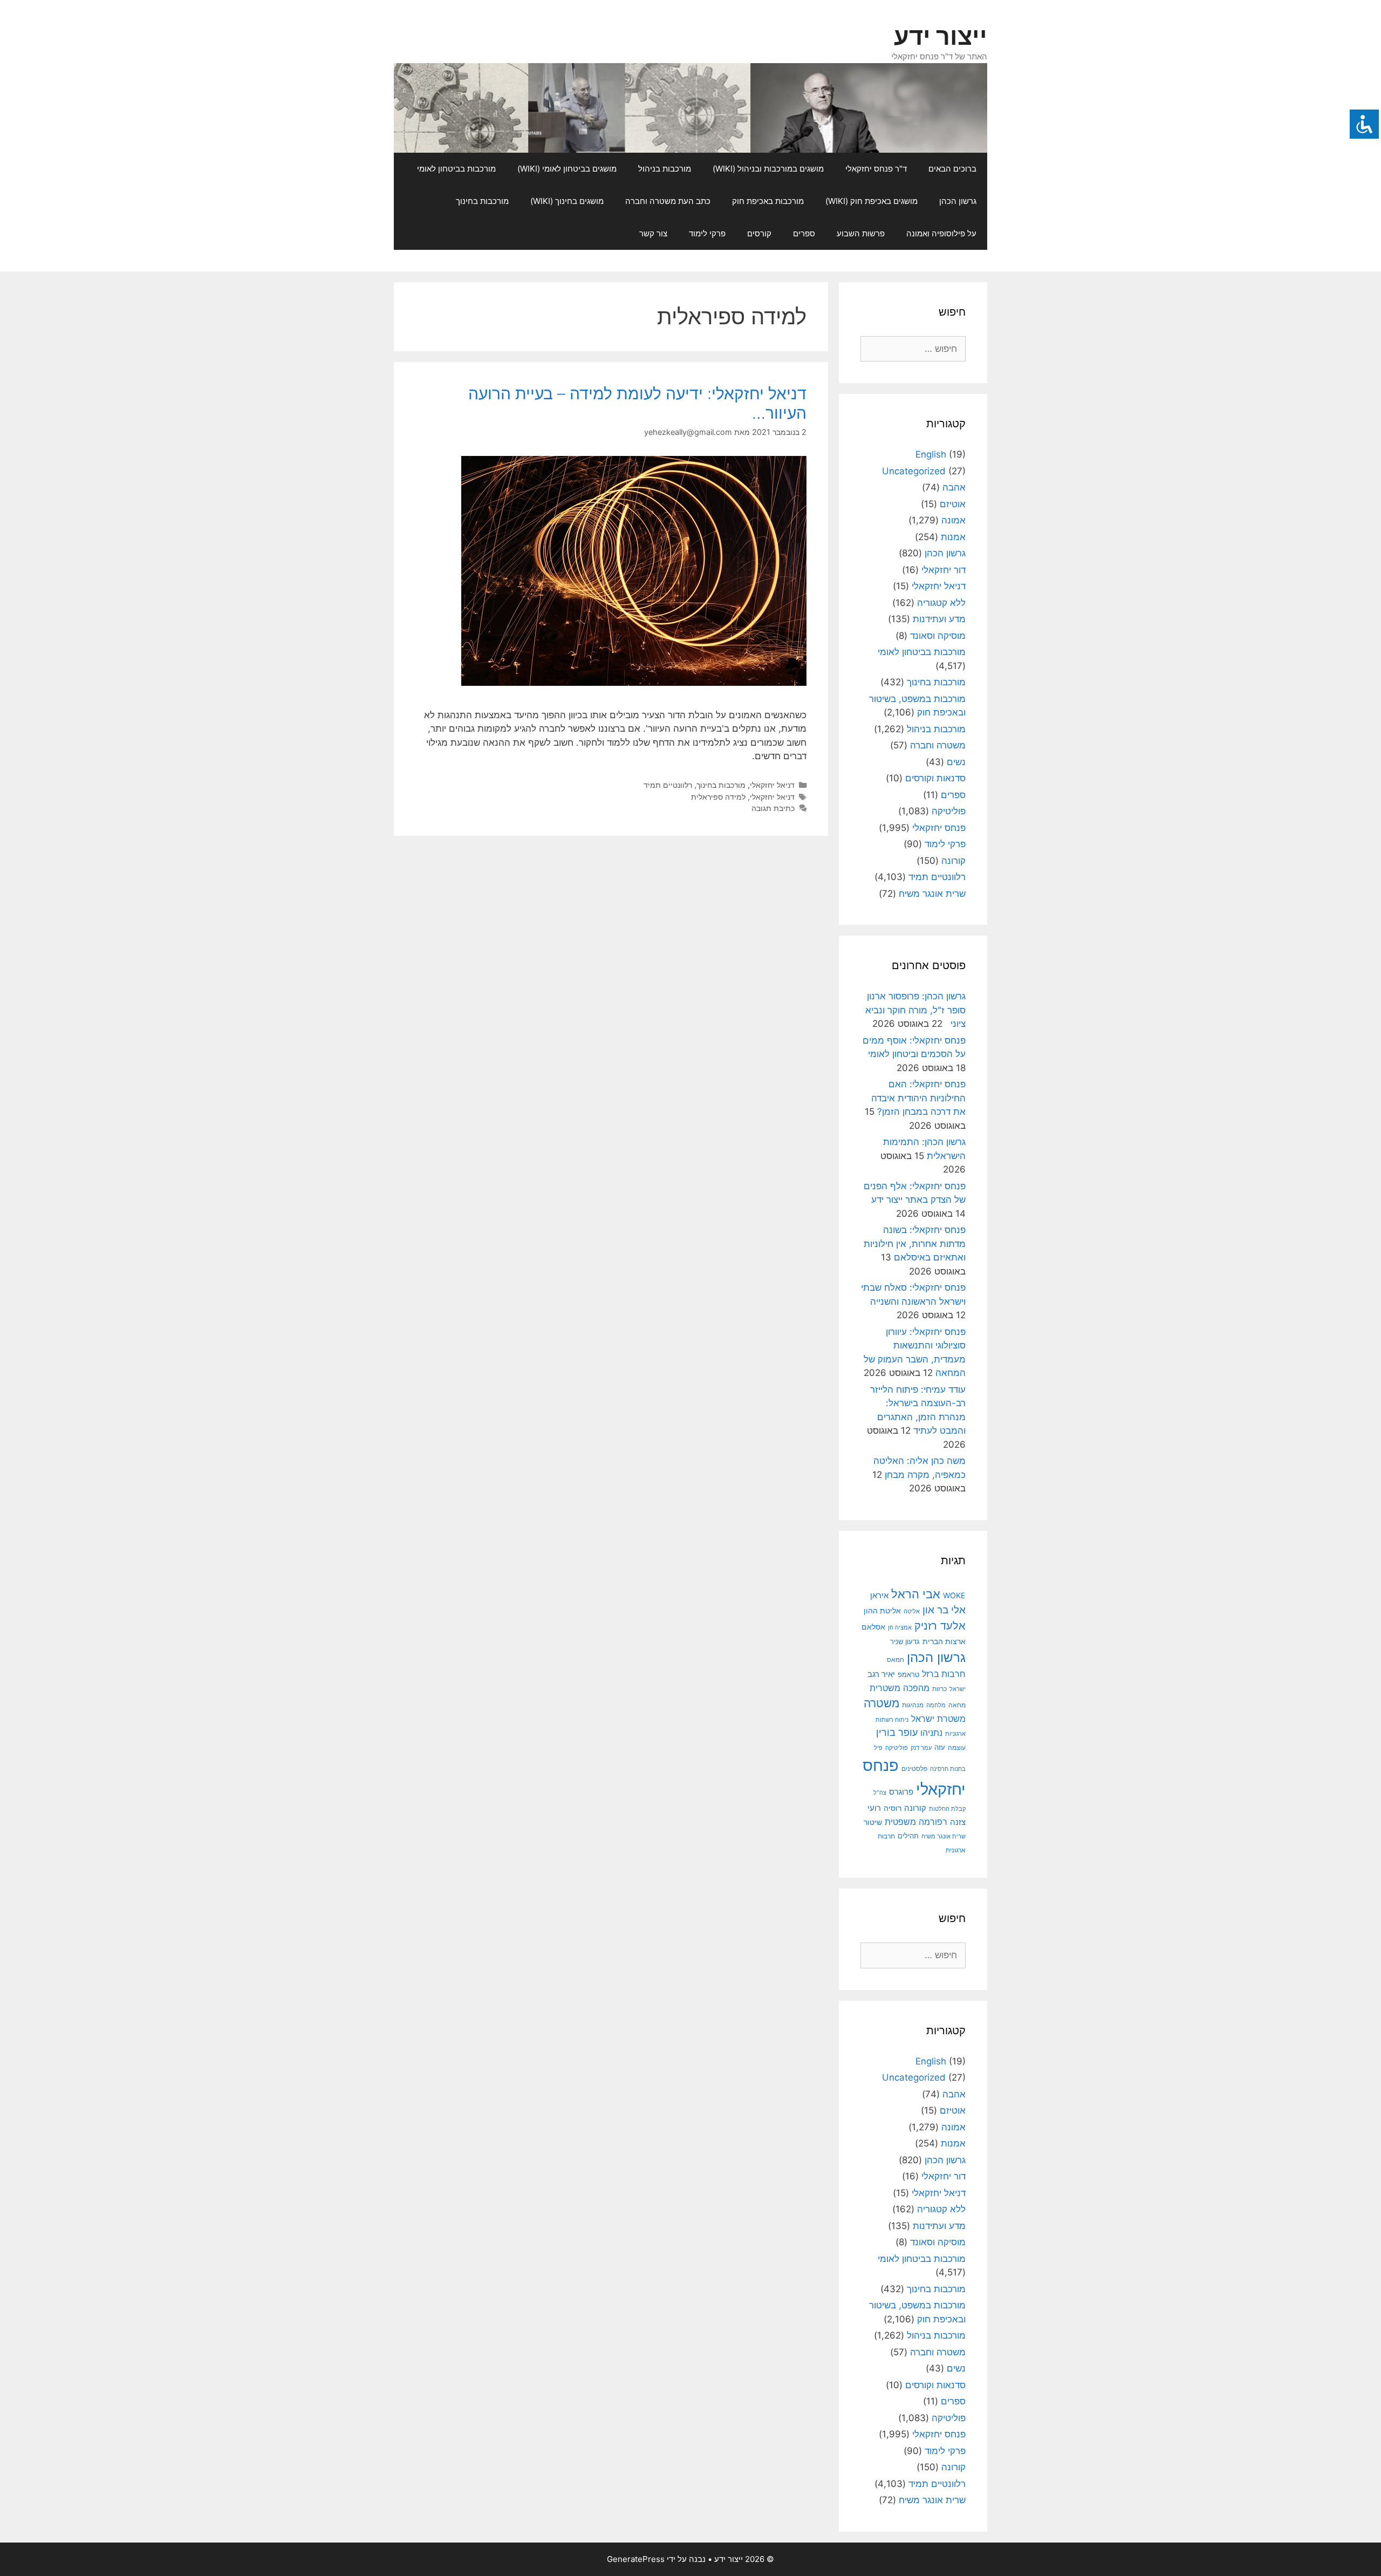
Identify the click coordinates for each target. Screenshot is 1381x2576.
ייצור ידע (941, 36)
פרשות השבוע (861, 233)
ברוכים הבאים (952, 169)
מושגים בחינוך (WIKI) (567, 201)
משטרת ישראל (938, 1719)
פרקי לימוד (707, 233)
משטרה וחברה (938, 745)
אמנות (953, 537)
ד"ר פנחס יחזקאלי (876, 169)
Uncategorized (914, 471)
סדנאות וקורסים (935, 778)
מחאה (957, 1705)
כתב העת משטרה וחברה (668, 201)
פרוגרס (901, 1792)
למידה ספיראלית (718, 797)
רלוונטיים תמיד (668, 785)
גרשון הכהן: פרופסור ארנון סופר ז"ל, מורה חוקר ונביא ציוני (915, 1010)
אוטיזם (953, 504)
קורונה (953, 861)
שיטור (873, 1822)
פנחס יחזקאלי (939, 828)
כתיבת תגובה (773, 808)
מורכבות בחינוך (482, 201)
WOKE (954, 1595)
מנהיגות (913, 1705)
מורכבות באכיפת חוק (768, 201)
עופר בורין (897, 1732)
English (931, 454)
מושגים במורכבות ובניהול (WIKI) (768, 169)
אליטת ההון (882, 1610)
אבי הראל (916, 1594)
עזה (940, 1747)
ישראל (958, 1689)
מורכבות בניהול (665, 169)
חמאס (895, 1660)
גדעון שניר (905, 1642)
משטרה (881, 1703)
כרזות (939, 1689)
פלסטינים (914, 1769)
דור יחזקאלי (944, 570)
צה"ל (880, 1793)
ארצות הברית (944, 1641)
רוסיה (893, 1808)
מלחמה (936, 1705)
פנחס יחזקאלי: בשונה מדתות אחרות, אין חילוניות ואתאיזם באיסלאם (915, 1243)
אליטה (912, 1611)
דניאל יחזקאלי (772, 785)
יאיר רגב (881, 1674)
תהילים (908, 1836)
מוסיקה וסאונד (938, 636)
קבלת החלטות (947, 1809)
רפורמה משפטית (916, 1822)
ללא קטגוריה (941, 603)
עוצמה (957, 1747)
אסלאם (873, 1627)
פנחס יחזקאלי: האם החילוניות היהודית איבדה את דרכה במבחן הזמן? (918, 1098)
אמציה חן (900, 1627)
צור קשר (653, 233)
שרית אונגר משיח (932, 894)
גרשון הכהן (958, 201)
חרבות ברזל (944, 1674)
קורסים (759, 233)
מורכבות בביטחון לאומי (456, 169)
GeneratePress (636, 2559)
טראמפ (908, 1675)
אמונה (953, 520)
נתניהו (931, 1733)
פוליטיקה (949, 811)
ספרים (804, 233)
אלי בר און (944, 1610)
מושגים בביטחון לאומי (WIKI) (567, 169)
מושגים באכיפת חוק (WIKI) (871, 201)
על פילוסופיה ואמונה (941, 233)
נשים (956, 762)
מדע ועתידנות (939, 619)
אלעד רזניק (940, 1626)
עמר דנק (921, 1748)
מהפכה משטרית (900, 1688)
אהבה (954, 487)
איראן (879, 1595)
